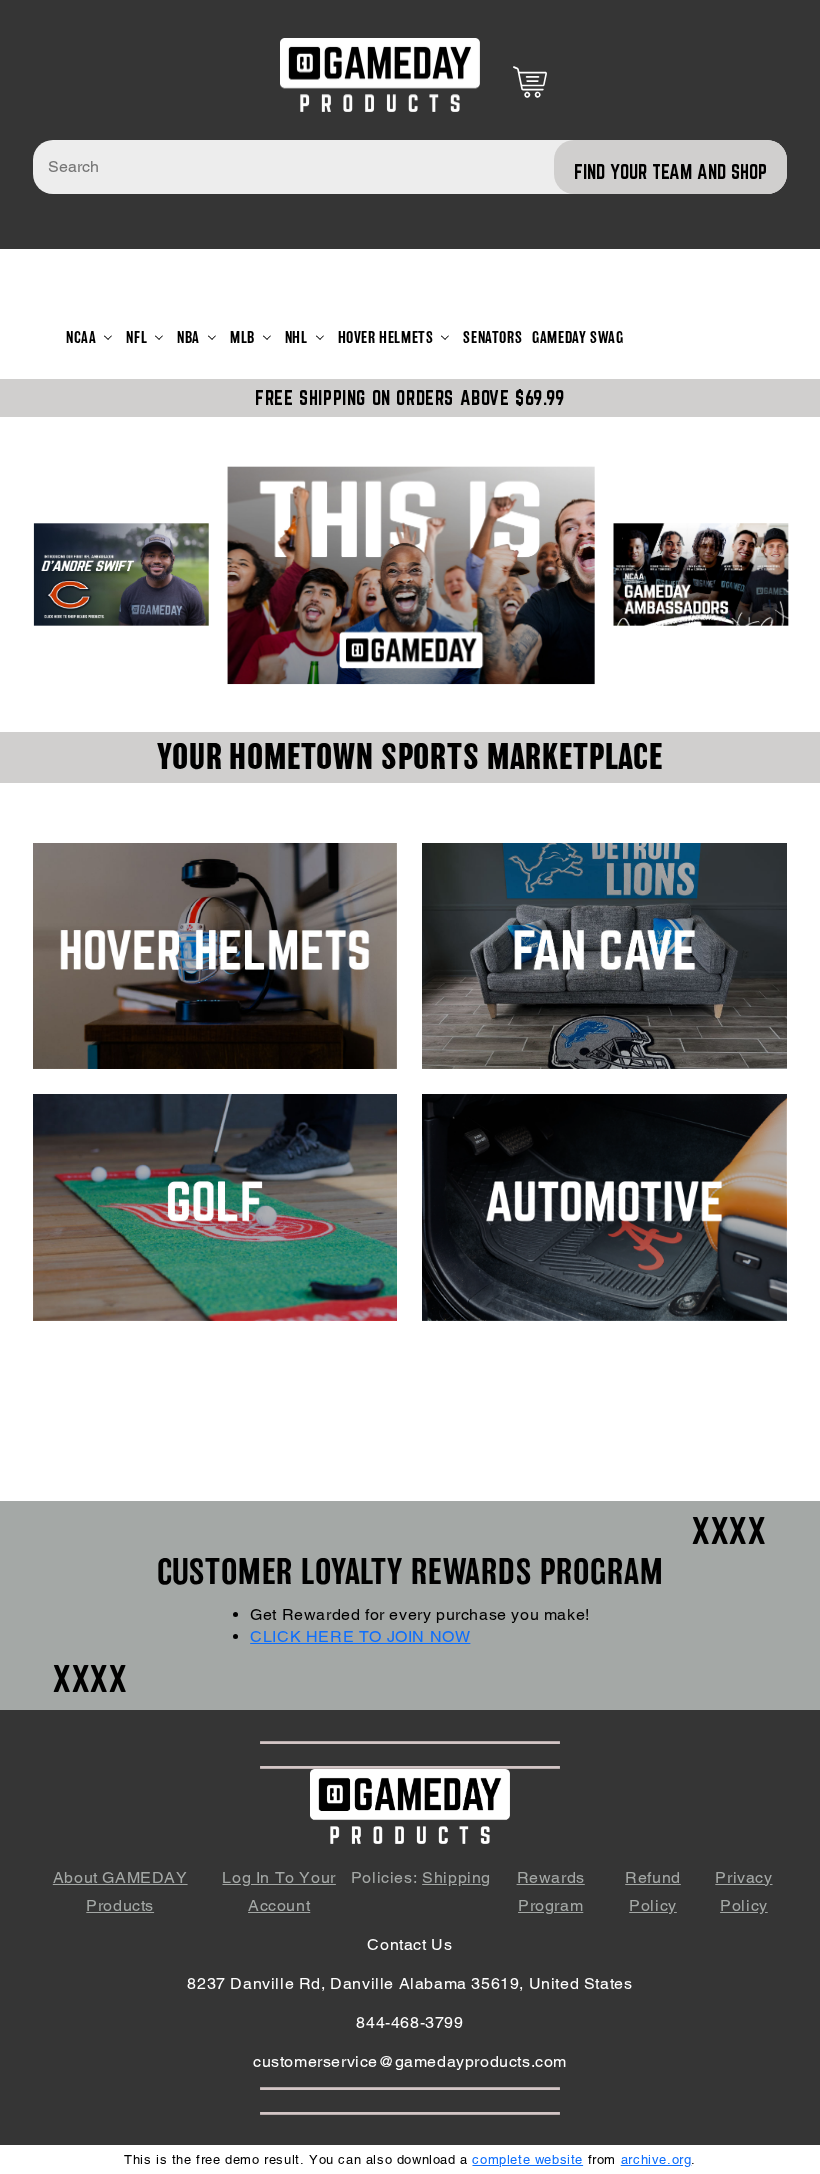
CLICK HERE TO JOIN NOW (360, 1636)
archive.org (656, 2159)
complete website (527, 2159)
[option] (411, 574)
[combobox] (410, 167)
